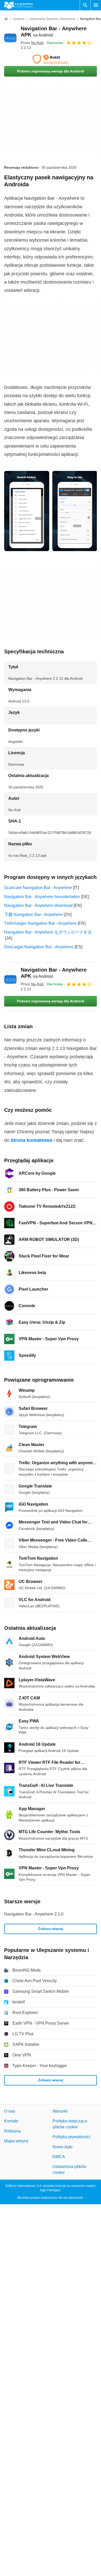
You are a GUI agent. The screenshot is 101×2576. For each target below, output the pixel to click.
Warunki (60, 2111)
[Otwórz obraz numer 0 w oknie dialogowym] (27, 511)
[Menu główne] (96, 5)
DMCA (59, 2157)
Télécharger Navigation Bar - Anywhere (40, 923)
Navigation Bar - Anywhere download (38, 905)
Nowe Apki (63, 2147)
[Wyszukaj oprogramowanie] (85, 5)
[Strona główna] (6, 19)
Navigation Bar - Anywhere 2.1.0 (34, 1914)
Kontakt (11, 2121)
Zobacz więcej (51, 1929)
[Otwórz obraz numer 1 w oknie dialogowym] (75, 511)
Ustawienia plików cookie (69, 2169)
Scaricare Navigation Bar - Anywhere (38, 888)
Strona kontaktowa (31, 1140)
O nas (10, 2111)
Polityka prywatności (71, 2137)
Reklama (12, 2131)
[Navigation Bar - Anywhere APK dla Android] (10, 38)
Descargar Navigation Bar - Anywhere (39, 947)
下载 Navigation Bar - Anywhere (33, 915)
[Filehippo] (19, 5)
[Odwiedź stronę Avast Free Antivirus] (51, 59)
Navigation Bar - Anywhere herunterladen (42, 897)
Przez (32, 43)
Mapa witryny (16, 2141)
